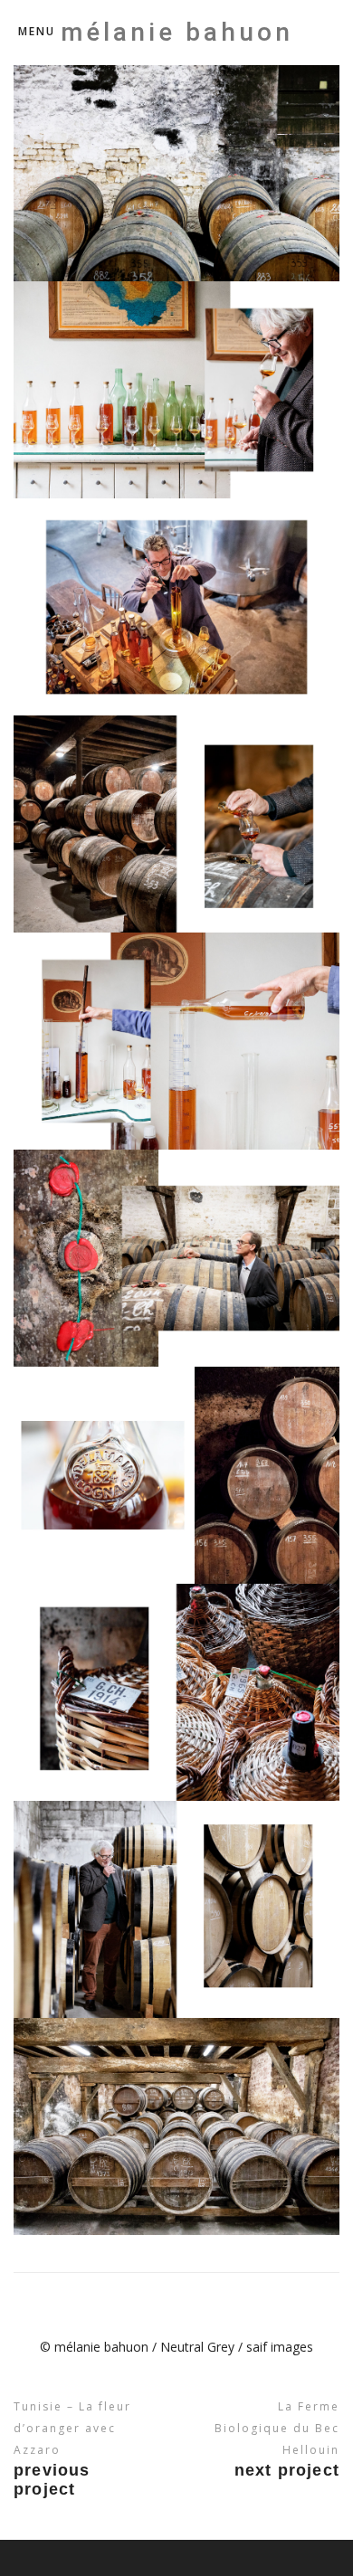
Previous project (52, 2480)
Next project (287, 2470)
